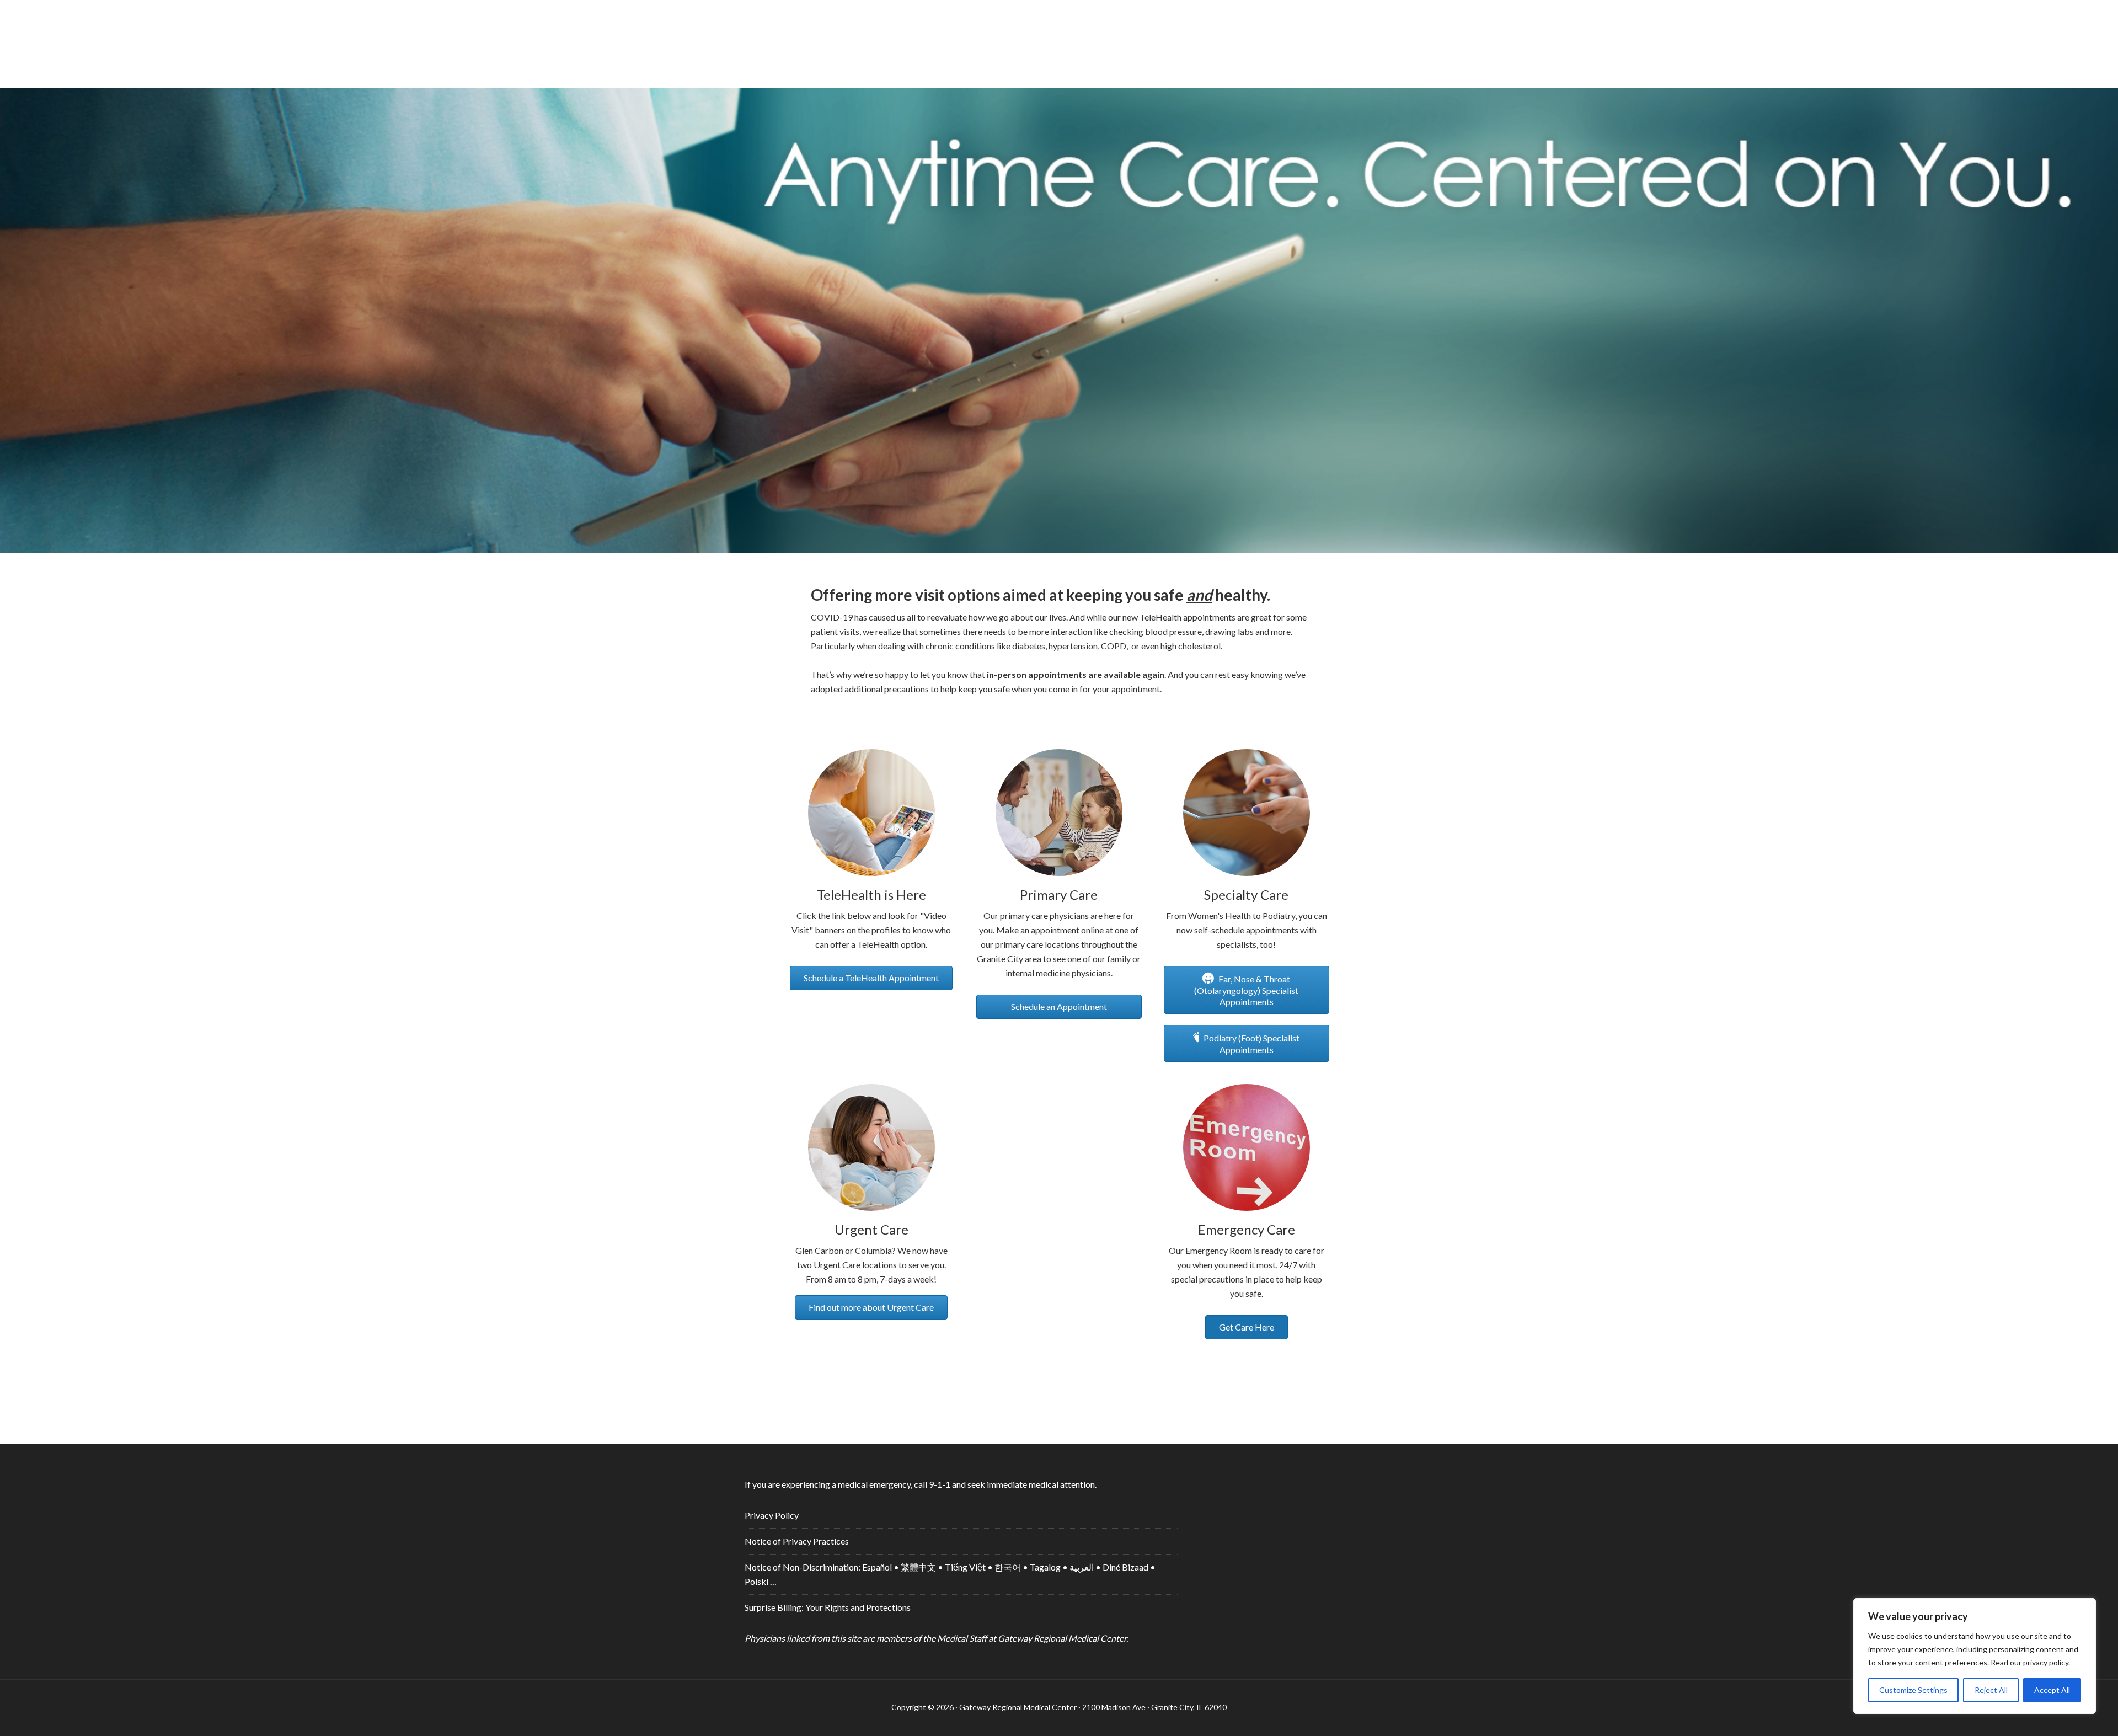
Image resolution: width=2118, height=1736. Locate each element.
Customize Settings (1913, 1690)
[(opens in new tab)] (871, 1207)
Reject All (1991, 1690)
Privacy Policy (772, 1515)
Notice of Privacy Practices (797, 1541)
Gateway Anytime (1059, 39)
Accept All (2052, 1690)
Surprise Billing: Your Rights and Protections (828, 1607)
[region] (1975, 1656)
